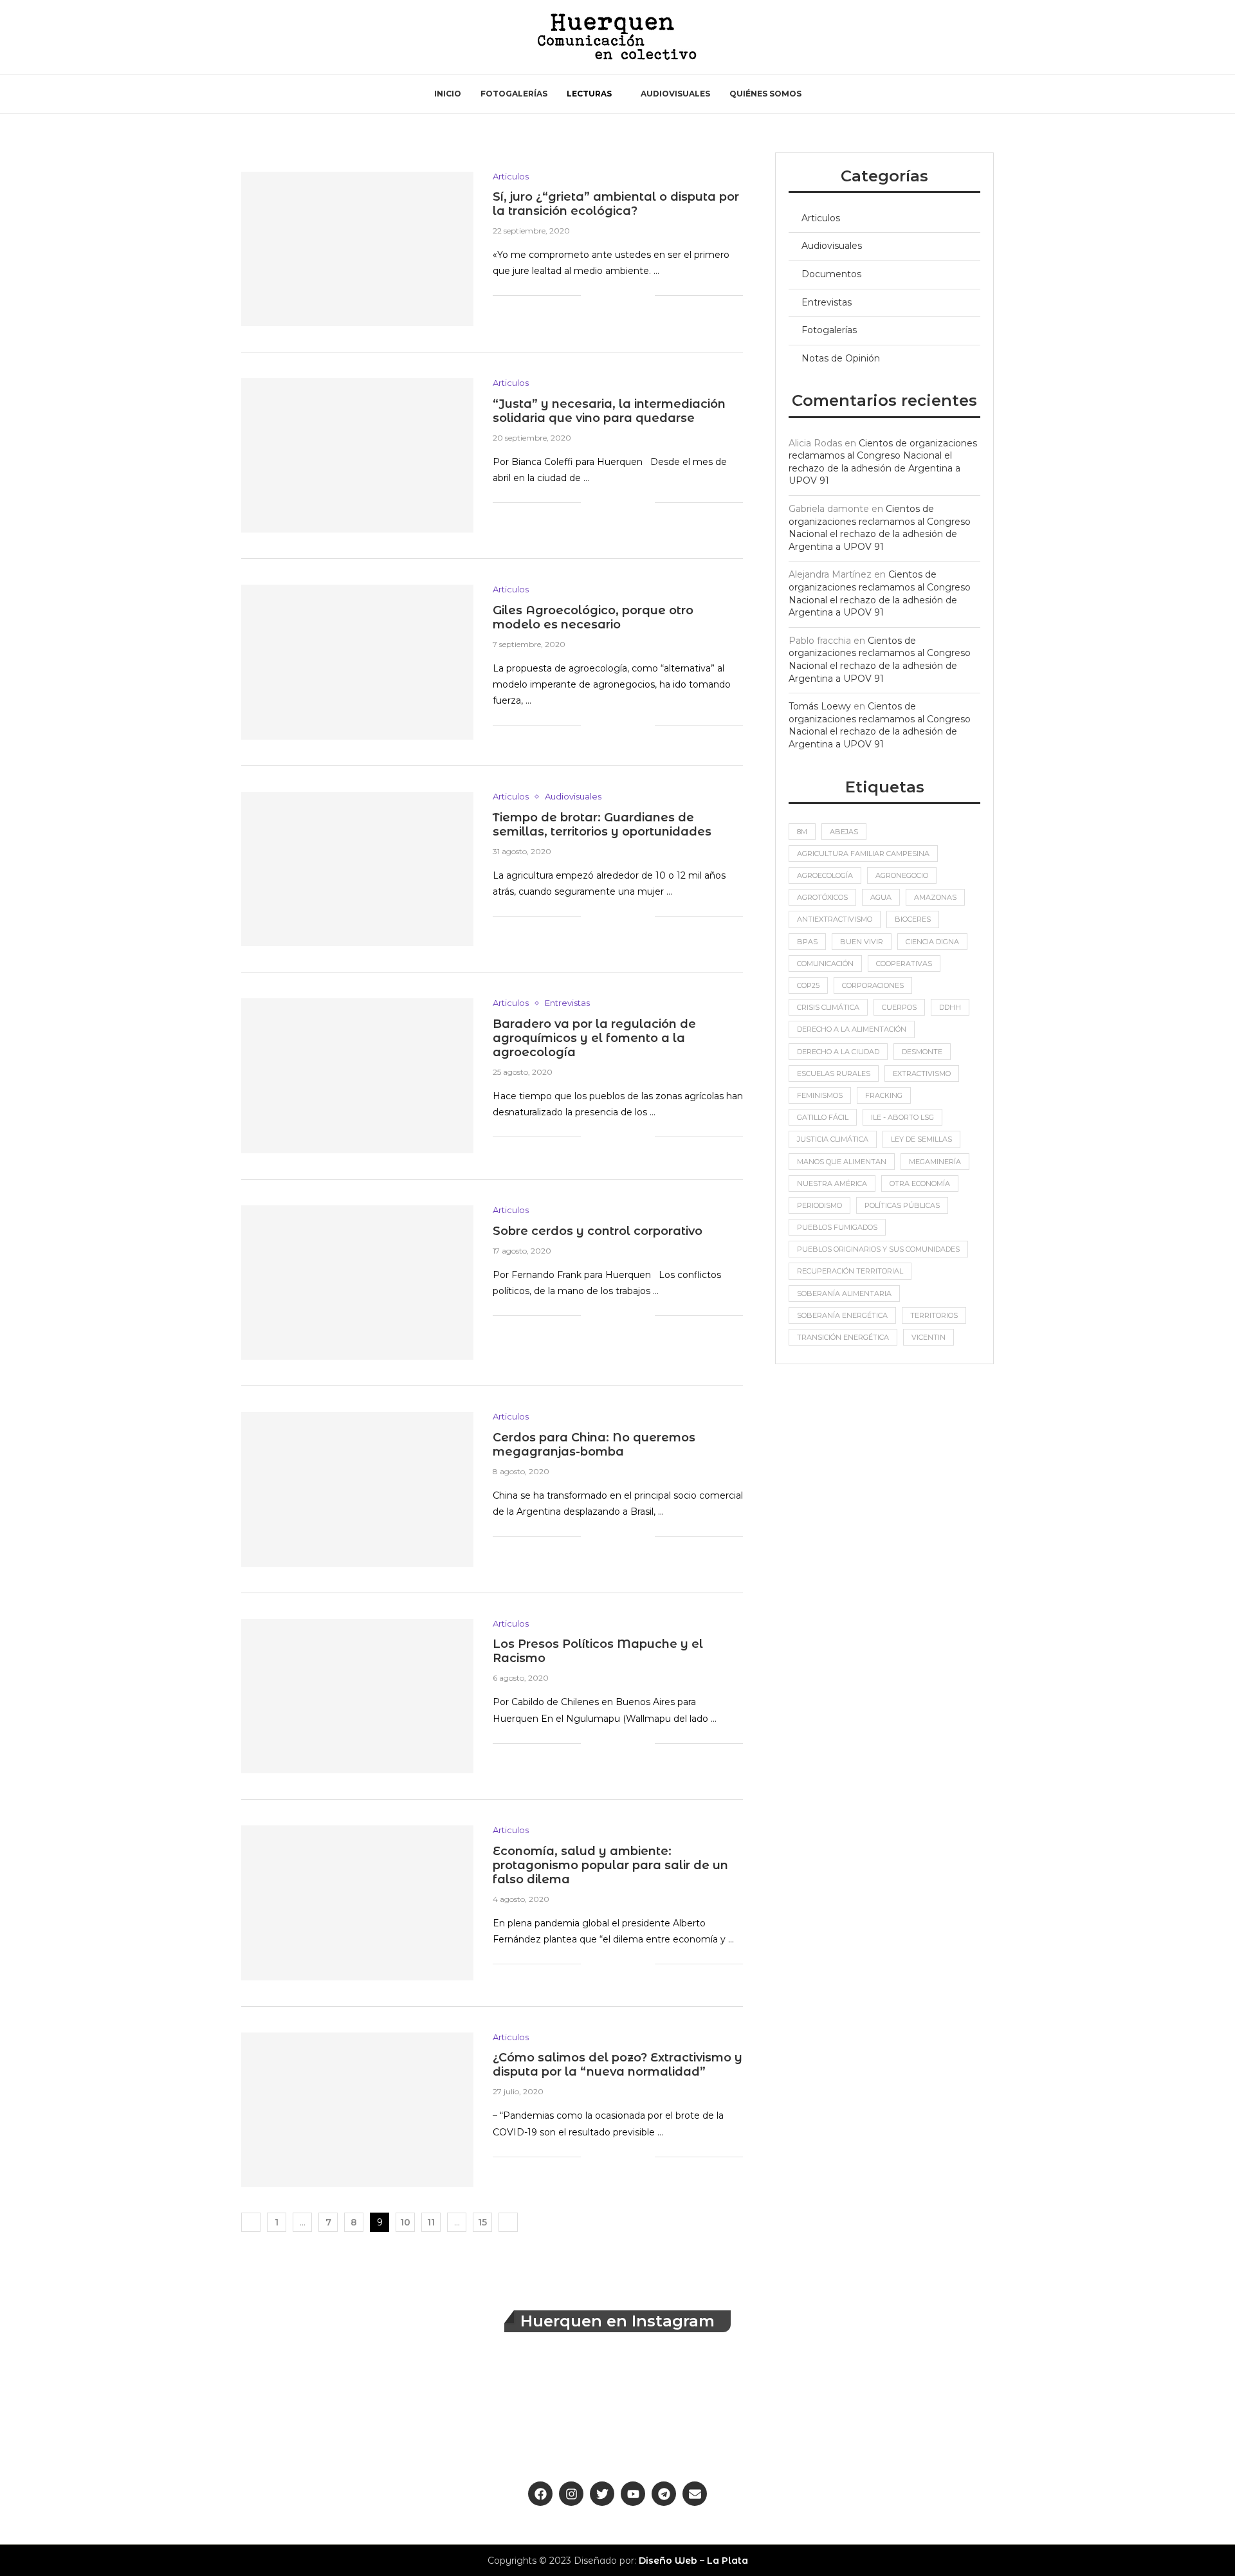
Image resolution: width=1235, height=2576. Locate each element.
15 (482, 2222)
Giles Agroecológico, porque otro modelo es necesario (593, 617)
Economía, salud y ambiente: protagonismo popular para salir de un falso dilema (610, 1865)
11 (431, 2222)
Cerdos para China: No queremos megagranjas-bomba (594, 1445)
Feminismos (820, 1095)
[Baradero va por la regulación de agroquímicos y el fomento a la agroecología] (357, 1075)
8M (802, 832)
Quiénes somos (765, 94)
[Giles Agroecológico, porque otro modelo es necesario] (357, 662)
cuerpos (899, 1007)
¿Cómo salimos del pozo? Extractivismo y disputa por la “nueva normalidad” (617, 2065)
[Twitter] (261, 37)
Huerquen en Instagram (617, 2321)
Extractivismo (922, 1073)
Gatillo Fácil (823, 1117)
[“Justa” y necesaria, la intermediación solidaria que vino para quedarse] (357, 455)
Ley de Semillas (921, 1139)
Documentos (831, 274)
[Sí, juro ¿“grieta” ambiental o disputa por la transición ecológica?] (357, 249)
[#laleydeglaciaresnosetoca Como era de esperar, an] (541, 2413)
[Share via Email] (645, 295)
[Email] (307, 37)
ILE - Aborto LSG (902, 1117)
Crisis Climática (828, 1007)
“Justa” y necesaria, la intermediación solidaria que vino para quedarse (609, 411)
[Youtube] (292, 37)
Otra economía (920, 1183)
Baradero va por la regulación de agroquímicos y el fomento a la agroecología (594, 1038)
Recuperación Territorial (850, 1271)
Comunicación (825, 964)
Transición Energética (843, 1337)
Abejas (844, 832)
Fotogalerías (514, 94)
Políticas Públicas (902, 1205)
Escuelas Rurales (834, 1073)
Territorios (934, 1315)
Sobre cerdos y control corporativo (598, 1231)
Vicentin (929, 1337)
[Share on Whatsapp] (618, 295)
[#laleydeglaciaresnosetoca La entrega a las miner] (388, 2413)
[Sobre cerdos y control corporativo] (357, 1283)
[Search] (981, 37)
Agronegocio (902, 875)
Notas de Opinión (841, 358)
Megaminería (935, 1162)
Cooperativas (904, 964)
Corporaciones (873, 985)
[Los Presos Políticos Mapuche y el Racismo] (357, 1696)
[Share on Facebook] (591, 295)
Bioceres (913, 919)
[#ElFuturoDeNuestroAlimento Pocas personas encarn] (80, 2413)
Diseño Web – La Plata (693, 2561)
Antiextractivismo (835, 919)
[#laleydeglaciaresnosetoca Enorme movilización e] (234, 2413)
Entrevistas (827, 302)
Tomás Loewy (820, 706)
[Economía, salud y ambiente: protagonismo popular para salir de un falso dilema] (357, 1903)
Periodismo (819, 1205)
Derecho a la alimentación (852, 1029)
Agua (881, 897)
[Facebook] (246, 37)
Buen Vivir (862, 942)
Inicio (448, 94)
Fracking (884, 1095)
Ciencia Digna (932, 942)
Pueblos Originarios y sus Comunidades (878, 1249)
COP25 (808, 985)
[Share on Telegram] (631, 295)
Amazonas (935, 897)
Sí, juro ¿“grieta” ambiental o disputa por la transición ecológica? (616, 204)
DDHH (950, 1007)
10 (405, 2222)
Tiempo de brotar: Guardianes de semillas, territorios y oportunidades (602, 825)
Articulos (821, 218)
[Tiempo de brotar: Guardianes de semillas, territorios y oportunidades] (357, 869)
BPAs (807, 942)
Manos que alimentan (842, 1162)
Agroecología (825, 875)
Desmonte (922, 1052)
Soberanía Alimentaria (844, 1293)
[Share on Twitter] (604, 295)
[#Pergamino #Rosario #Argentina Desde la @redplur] (1002, 2413)
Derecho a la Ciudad (838, 1052)
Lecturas (589, 94)
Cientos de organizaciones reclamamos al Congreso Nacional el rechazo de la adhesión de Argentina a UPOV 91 (883, 462)
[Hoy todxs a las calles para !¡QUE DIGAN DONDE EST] (694, 2413)
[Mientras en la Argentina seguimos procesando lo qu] (1155, 2413)
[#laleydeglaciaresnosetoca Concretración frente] (848, 2413)
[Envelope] (695, 2494)
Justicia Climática (833, 1139)
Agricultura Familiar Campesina (863, 854)
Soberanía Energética (842, 1315)
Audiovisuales (675, 94)
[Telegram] (323, 37)
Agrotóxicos (822, 897)
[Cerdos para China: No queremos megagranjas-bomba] (357, 1489)
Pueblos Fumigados (837, 1227)
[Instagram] (277, 37)
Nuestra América (832, 1183)
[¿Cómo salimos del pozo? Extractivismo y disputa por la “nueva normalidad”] (357, 2110)
